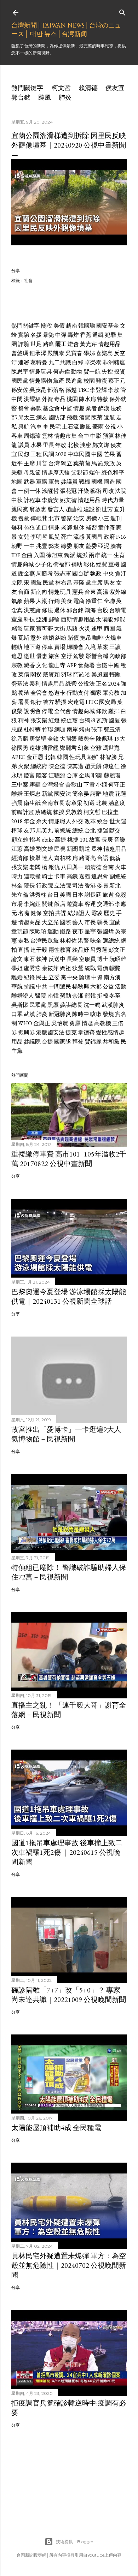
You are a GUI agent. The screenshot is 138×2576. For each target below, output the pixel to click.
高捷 (61, 840)
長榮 (72, 959)
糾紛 (61, 638)
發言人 (56, 509)
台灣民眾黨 (45, 941)
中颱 (114, 665)
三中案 (20, 785)
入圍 (39, 555)
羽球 (67, 674)
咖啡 (98, 638)
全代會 (63, 711)
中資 (97, 977)
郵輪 (54, 619)
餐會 (24, 408)
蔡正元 (117, 381)
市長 (90, 922)
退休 (79, 528)
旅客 (54, 656)
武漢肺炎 (113, 1005)
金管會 (39, 693)
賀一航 (92, 372)
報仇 (54, 867)
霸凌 (97, 913)
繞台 (103, 821)
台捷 (47, 1042)
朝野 (17, 546)
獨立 (67, 463)
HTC (92, 702)
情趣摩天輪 (56, 473)
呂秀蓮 (99, 950)
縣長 (103, 922)
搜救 (24, 518)
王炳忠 (32, 794)
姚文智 (68, 500)
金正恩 (35, 757)
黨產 (59, 381)
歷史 (109, 913)
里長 (48, 445)
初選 (89, 803)
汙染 (84, 491)
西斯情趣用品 (78, 619)
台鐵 (102, 665)
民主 (42, 977)
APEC (18, 757)
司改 (108, 491)
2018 (17, 821)
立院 (17, 583)
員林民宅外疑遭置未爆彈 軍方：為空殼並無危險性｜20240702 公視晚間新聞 (69, 2265)
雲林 (47, 436)
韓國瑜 (87, 326)
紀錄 (29, 977)
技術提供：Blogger (75, 2542)
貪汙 (121, 573)
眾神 (97, 849)
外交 (78, 821)
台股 (103, 610)
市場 (17, 904)
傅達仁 (111, 766)
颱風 (45, 97)
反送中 (57, 959)
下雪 (89, 785)
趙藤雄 (74, 509)
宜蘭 (115, 922)
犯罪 (110, 335)
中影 (96, 436)
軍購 (42, 482)
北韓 (50, 757)
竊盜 (17, 629)
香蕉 (86, 335)
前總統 (63, 830)
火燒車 (113, 638)
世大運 (118, 821)
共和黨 (111, 1042)
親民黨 (20, 509)
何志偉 (62, 372)
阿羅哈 (82, 674)
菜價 (24, 674)
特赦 (103, 399)
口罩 (17, 1014)
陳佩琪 (104, 739)
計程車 (32, 500)
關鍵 (47, 904)
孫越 (71, 390)
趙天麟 (93, 766)
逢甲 (97, 629)
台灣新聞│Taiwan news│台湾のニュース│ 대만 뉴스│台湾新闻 (66, 29)
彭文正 (117, 950)
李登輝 (98, 390)
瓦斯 (24, 638)
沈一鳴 (92, 1005)
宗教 (17, 665)
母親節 (32, 473)
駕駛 (79, 656)
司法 (78, 886)
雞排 (114, 711)
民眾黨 (38, 1005)
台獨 (85, 720)
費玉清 (112, 730)
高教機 (103, 1023)
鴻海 (90, 610)
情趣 (79, 408)
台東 (90, 592)
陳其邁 (75, 766)
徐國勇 (20, 748)
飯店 (60, 904)
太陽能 (104, 619)
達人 (47, 858)
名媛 (36, 335)
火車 (121, 867)
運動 (53, 931)
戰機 (85, 482)
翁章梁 (74, 803)
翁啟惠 (38, 509)
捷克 (71, 1032)
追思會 (100, 876)
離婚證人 (23, 996)
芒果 (109, 454)
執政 (96, 573)
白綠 (78, 362)
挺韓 (103, 996)
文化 (42, 665)
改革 (90, 821)
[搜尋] (122, 11)
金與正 (42, 1023)
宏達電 (76, 702)
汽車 (36, 427)
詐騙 (24, 344)
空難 (96, 748)
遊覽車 (75, 904)
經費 (102, 564)
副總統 (118, 876)
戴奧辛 (86, 739)
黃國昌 (94, 537)
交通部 (105, 904)
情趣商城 (23, 564)
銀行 (36, 702)
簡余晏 (81, 794)
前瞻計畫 (23, 812)
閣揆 (36, 674)
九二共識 (60, 362)
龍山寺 (57, 665)
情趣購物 (41, 381)
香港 (90, 886)
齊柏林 (63, 858)
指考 (35, 840)
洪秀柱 (38, 895)
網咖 (60, 730)
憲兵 (78, 592)
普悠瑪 (20, 353)
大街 (60, 629)
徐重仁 (94, 601)
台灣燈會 (53, 785)
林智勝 (108, 757)
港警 (84, 941)
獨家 (96, 693)
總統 (78, 830)
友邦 (29, 830)
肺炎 (65, 97)
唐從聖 (38, 739)
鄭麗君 (68, 748)
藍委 (91, 546)
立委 (54, 977)
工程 (36, 454)
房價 (91, 518)
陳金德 (57, 766)
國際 (65, 922)
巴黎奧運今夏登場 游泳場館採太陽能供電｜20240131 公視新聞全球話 (69, 1296)
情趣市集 (65, 436)
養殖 (24, 693)
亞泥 (104, 546)
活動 (121, 987)
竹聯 (47, 730)
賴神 (42, 959)
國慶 (114, 720)
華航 (17, 987)
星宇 (90, 931)
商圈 (109, 629)
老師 (67, 528)
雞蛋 (102, 381)
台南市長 (53, 803)
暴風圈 (100, 674)
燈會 (73, 344)
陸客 (42, 775)
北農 (102, 803)
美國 (65, 895)
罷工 (61, 344)
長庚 (107, 840)
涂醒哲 (50, 491)
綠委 (67, 546)
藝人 (78, 922)
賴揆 (59, 812)
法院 (121, 491)
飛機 (72, 417)
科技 (29, 619)
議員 (24, 445)
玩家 (29, 629)
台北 (90, 830)
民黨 (48, 583)
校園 (89, 381)
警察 (67, 518)
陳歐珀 (38, 931)
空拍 (48, 913)
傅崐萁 (39, 518)
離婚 (17, 794)
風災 (54, 537)
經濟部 (20, 858)
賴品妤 (81, 950)
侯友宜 (115, 88)
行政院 (45, 886)
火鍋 (24, 766)
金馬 (85, 775)
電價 (103, 968)
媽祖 (65, 968)
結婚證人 (79, 913)
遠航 (109, 417)
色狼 (29, 528)
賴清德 (88, 88)
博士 (103, 959)
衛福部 (62, 564)
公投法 (86, 684)
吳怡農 (60, 1023)
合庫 (72, 775)
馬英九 (45, 830)
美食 (67, 601)
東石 (29, 959)
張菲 (97, 730)
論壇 (85, 977)
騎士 (47, 876)
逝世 (29, 656)
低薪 (115, 858)
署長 (24, 702)
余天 (42, 821)
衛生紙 (32, 803)
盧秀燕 (32, 968)
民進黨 (74, 381)
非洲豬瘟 (114, 362)
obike (48, 840)
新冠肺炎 (60, 1014)
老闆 (35, 867)
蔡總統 (44, 812)
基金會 (51, 408)
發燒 (108, 1014)
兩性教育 (60, 950)
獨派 (70, 555)
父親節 (80, 473)
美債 (59, 326)
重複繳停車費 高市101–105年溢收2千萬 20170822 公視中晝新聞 (69, 1159)
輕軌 (17, 647)
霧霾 (35, 785)
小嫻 (102, 785)
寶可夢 (45, 629)
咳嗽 (96, 1014)
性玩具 (78, 757)
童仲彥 (107, 528)
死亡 (67, 537)
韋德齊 (86, 1032)
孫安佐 (20, 390)
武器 (29, 482)
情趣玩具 (41, 372)
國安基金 (108, 326)
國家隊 (63, 1042)
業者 (91, 408)
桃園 (72, 399)
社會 (28, 280)
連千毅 (39, 950)
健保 (36, 913)
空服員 (87, 959)
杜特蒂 (32, 730)
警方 (48, 702)
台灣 (54, 463)
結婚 (48, 638)
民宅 (55, 427)
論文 (17, 959)
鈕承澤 (38, 353)
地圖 (17, 482)
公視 (110, 427)
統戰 (90, 968)
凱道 (85, 849)
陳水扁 (87, 399)
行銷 (54, 601)
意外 (36, 638)
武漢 (29, 1014)
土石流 (70, 427)
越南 (71, 326)
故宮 (95, 840)
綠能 (120, 619)
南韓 (53, 996)
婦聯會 (75, 647)
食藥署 (86, 665)
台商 (24, 592)
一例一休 (29, 491)
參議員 (69, 482)
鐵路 (65, 931)
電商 (79, 601)
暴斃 (48, 335)
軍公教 (111, 693)
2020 (61, 454)
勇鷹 (75, 1023)
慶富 (29, 775)
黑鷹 (53, 1005)
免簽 (121, 895)
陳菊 (97, 417)
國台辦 (81, 573)
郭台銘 (21, 97)
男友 (109, 583)
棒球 (17, 830)
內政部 (118, 656)
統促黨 (69, 720)
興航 (24, 427)
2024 (114, 684)
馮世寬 (111, 748)
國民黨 (20, 381)
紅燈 (54, 720)
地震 (108, 794)
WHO (25, 1023)
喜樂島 (104, 353)
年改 (61, 445)
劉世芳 (104, 509)
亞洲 (42, 619)
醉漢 (104, 408)
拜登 (78, 1042)
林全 (17, 886)
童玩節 (20, 931)
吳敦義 (74, 812)
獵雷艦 (50, 748)
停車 (47, 647)
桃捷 (73, 840)
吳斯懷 (20, 1005)
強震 (17, 803)
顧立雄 (20, 840)
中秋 (17, 500)
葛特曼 (39, 362)
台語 (103, 858)
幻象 (84, 748)
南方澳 (112, 977)
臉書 (116, 546)
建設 (89, 509)
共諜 (61, 913)
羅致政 (107, 463)
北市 (54, 518)
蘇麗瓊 (112, 775)
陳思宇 (20, 372)
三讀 (115, 647)
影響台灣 (97, 656)
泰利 (35, 684)
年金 (29, 821)
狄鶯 (78, 968)
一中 (29, 546)
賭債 (73, 638)
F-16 (121, 537)
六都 (96, 987)
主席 (29, 463)
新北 (115, 886)
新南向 (39, 592)
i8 (93, 720)
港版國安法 (50, 1032)
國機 (97, 482)
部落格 (56, 390)
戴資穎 (51, 674)
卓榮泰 (93, 362)
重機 (114, 564)
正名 (102, 684)
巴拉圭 (110, 812)
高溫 (103, 592)
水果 (36, 445)
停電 (47, 711)
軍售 (54, 482)
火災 (85, 629)
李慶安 (50, 500)
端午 (95, 473)
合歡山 (74, 785)
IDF (16, 555)
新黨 (47, 794)
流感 (79, 537)
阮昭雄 (118, 959)
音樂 (120, 840)
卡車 (60, 876)
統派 (82, 555)
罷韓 (90, 996)
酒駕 (85, 417)
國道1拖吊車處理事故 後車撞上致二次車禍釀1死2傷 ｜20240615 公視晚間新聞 (67, 1852)
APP (72, 665)
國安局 (108, 702)
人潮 (42, 601)
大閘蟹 (68, 739)
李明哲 (39, 537)
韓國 (63, 757)
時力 (17, 876)
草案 (103, 647)
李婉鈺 (32, 904)
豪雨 (98, 427)
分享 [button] (16, 271)
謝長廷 (93, 895)
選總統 (111, 941)
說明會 (32, 711)
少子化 (44, 564)
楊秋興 (81, 987)
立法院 (63, 886)
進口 (42, 528)
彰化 (89, 564)
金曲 (27, 555)
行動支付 (78, 693)
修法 (47, 610)
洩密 (86, 445)
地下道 (32, 647)
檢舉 (35, 858)
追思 (17, 656)
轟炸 (73, 335)
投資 (120, 372)
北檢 (73, 445)
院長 (29, 886)
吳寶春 (74, 353)
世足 (36, 344)
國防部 (57, 417)
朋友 (79, 546)
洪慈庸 (32, 610)
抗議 (29, 987)
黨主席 (94, 583)
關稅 (47, 326)
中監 (67, 408)
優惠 (42, 656)
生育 (119, 555)
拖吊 (86, 638)
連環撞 (32, 876)
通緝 (98, 335)
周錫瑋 (32, 436)
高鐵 (72, 876)
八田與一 (72, 867)
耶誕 (97, 775)
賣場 (60, 647)
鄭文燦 (101, 445)
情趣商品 (29, 922)
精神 (24, 720)
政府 (109, 537)
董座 (17, 619)
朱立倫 (20, 895)
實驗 (24, 335)
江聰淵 (57, 775)
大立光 (50, 922)
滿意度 (117, 803)
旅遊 (108, 895)
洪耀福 (32, 399)
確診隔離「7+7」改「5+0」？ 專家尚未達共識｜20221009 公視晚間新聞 (69, 1995)
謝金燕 (27, 573)
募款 (36, 408)
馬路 (72, 629)
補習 (91, 528)
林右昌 (64, 583)
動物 (77, 372)
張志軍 (63, 573)
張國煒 (105, 931)
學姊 (89, 353)
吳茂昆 (38, 390)
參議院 (32, 1042)
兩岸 (94, 555)
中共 (42, 987)
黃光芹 (88, 344)
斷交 (115, 830)
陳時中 (81, 1014)
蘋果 (29, 601)
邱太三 (27, 417)
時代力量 (113, 500)
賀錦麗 (93, 1042)
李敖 (114, 390)
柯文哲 (61, 88)
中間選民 (60, 987)
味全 (96, 941)
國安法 (63, 794)
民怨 (24, 454)
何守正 (117, 785)
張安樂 (39, 720)
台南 (108, 867)
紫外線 (118, 592)
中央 (108, 573)
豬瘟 (48, 344)
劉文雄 (45, 849)
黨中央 (69, 977)
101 (84, 840)
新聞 (72, 849)
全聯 (109, 601)
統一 (107, 555)
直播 (24, 950)
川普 (42, 463)
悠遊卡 (57, 693)
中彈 (61, 335)
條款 (102, 711)
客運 (90, 904)
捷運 (103, 830)
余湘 (78, 996)
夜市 (78, 931)
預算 (108, 436)
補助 (77, 564)
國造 (109, 482)
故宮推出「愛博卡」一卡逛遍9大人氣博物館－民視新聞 (66, 1434)
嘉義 (85, 876)
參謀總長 (71, 1005)
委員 (103, 886)
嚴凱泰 (56, 353)
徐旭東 (54, 555)
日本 (78, 895)
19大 (120, 739)
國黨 (36, 583)
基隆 (79, 583)
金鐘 (53, 739)
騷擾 (61, 702)
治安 (79, 518)
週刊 (116, 518)
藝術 (96, 491)
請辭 (96, 794)
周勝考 (45, 573)
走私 (24, 941)
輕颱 (115, 674)
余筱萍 (50, 968)
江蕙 (17, 849)
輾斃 (115, 968)
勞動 (65, 996)
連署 (24, 362)
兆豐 (42, 546)
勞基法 (20, 684)
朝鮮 (93, 757)
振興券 (27, 1032)
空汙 (67, 656)
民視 (60, 849)
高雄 (29, 849)
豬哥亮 (87, 858)
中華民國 (79, 454)
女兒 (24, 537)
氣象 (17, 601)
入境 (90, 647)
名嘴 (24, 913)
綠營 (71, 684)
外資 (47, 399)
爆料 (17, 528)
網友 (42, 417)
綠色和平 (113, 473)
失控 (107, 372)
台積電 (118, 610)
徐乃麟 (20, 739)
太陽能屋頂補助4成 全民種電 (56, 2128)
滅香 (29, 665)
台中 (84, 436)
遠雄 (35, 748)
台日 (53, 895)
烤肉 (85, 730)
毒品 (60, 399)
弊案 (54, 546)
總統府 (39, 766)
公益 (108, 987)
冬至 (115, 996)
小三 (104, 518)
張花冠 (68, 491)
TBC (83, 390)
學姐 (17, 968)
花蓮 (121, 794)
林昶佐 (68, 941)
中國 (97, 454)
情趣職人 (60, 821)
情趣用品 (109, 344)
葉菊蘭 (82, 463)
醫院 (41, 996)
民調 (48, 454)
